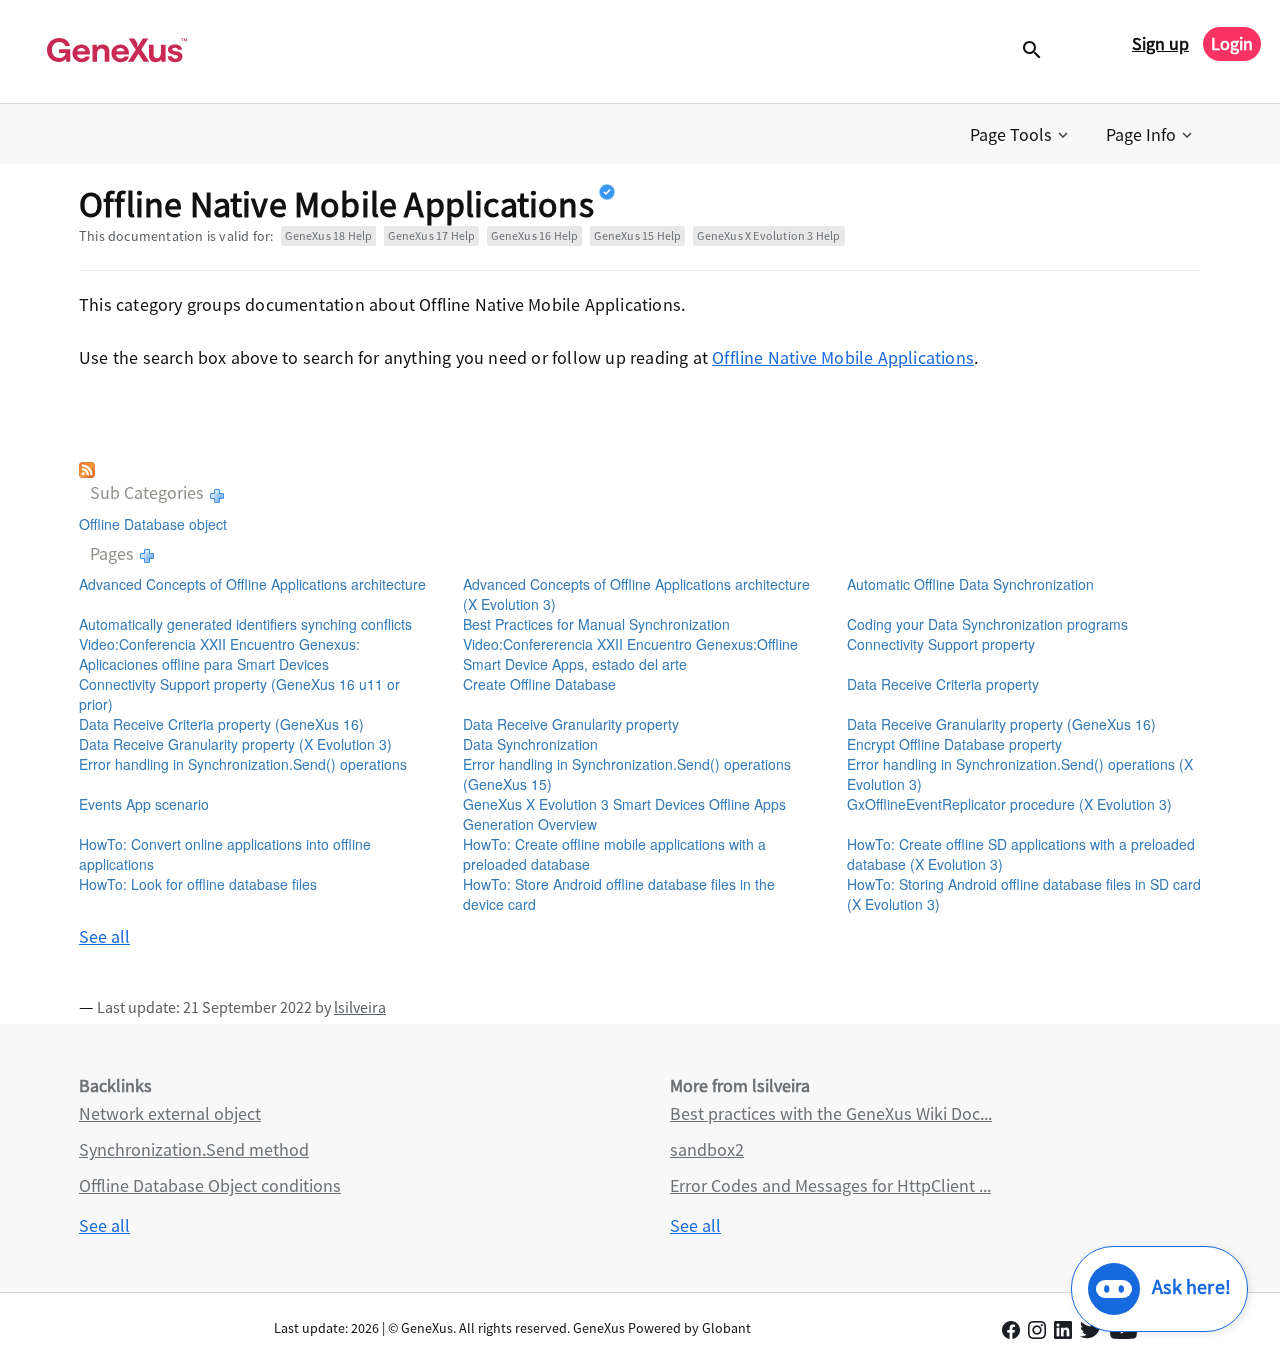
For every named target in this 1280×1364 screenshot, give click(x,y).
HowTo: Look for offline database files (198, 884)
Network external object (170, 1113)
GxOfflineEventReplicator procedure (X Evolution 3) (1009, 804)
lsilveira (360, 1007)
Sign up (1160, 43)
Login (1232, 43)
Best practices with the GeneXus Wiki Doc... (831, 1113)
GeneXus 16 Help (534, 235)
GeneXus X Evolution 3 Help (768, 235)
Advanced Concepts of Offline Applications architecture (252, 584)
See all (104, 936)
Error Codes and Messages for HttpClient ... (830, 1185)
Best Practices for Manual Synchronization (596, 624)
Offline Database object (153, 524)
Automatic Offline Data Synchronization (970, 584)
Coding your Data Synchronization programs (987, 624)
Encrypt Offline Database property (954, 744)
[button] (1021, 135)
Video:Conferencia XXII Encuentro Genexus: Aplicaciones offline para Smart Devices (219, 654)
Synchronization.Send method (194, 1149)
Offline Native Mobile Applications (843, 357)
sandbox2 (707, 1149)
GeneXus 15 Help (637, 235)
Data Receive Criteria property (943, 684)
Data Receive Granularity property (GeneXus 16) (1001, 724)
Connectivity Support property (941, 644)
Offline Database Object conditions (210, 1185)
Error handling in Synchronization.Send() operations (243, 764)
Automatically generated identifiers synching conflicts (245, 624)
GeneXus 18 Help (328, 235)
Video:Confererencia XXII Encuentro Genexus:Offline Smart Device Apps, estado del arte (630, 654)
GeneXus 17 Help (431, 235)
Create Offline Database (539, 684)
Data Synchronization (530, 744)
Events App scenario (144, 804)
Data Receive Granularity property (571, 724)
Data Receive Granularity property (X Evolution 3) (235, 744)
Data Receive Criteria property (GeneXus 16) (221, 724)
